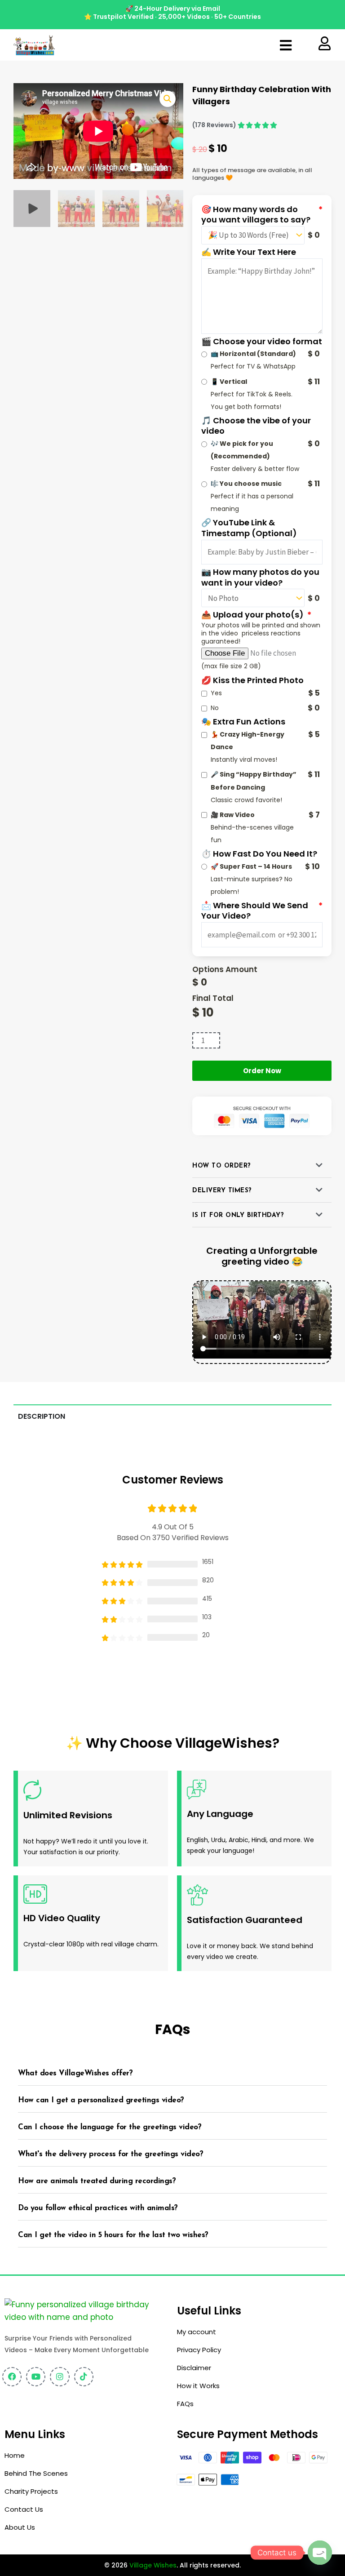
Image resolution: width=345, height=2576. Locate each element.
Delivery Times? (222, 1191)
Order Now (262, 1071)
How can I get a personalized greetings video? (101, 2100)
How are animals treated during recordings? (97, 2181)
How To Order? (222, 1166)
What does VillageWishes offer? (75, 2073)
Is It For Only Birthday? (238, 1215)
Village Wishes (153, 2565)
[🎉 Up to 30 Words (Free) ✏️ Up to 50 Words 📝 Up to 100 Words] (253, 235)
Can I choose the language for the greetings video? (110, 2127)
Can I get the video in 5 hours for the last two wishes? (113, 2235)
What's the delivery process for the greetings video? (111, 2154)
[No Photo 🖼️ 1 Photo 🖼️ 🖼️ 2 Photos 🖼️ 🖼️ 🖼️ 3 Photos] (253, 598)
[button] (286, 45)
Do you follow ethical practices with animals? (98, 2208)
